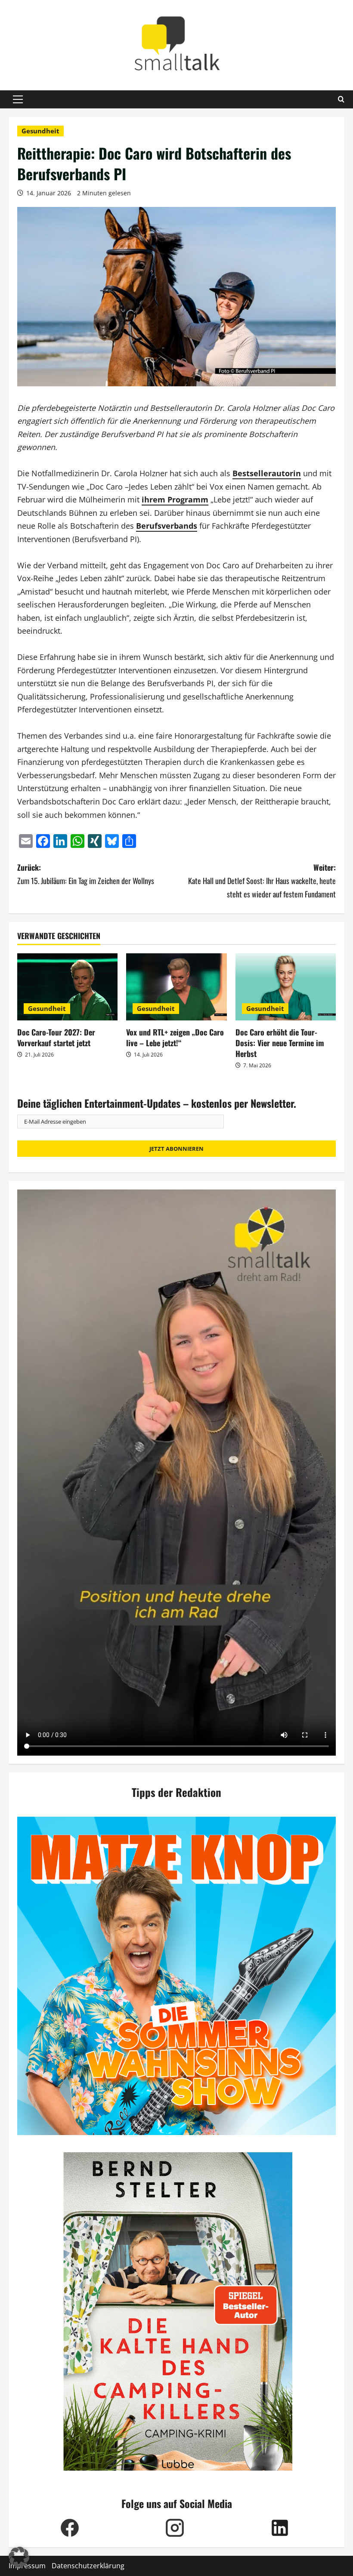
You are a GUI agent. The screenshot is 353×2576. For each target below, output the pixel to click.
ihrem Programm (175, 499)
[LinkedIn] (280, 2528)
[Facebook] (70, 2528)
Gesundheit (40, 131)
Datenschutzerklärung (88, 2566)
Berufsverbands (167, 526)
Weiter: (262, 880)
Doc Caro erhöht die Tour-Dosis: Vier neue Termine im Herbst (280, 1043)
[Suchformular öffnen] (341, 99)
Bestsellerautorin (267, 473)
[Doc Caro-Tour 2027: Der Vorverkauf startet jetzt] (67, 987)
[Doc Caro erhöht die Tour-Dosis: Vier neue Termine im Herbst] (286, 987)
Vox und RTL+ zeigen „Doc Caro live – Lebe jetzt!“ (175, 1037)
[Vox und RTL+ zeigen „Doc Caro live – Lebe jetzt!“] (176, 987)
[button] (18, 99)
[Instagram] (175, 2528)
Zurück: (86, 874)
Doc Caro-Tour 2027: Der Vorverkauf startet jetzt (56, 1037)
